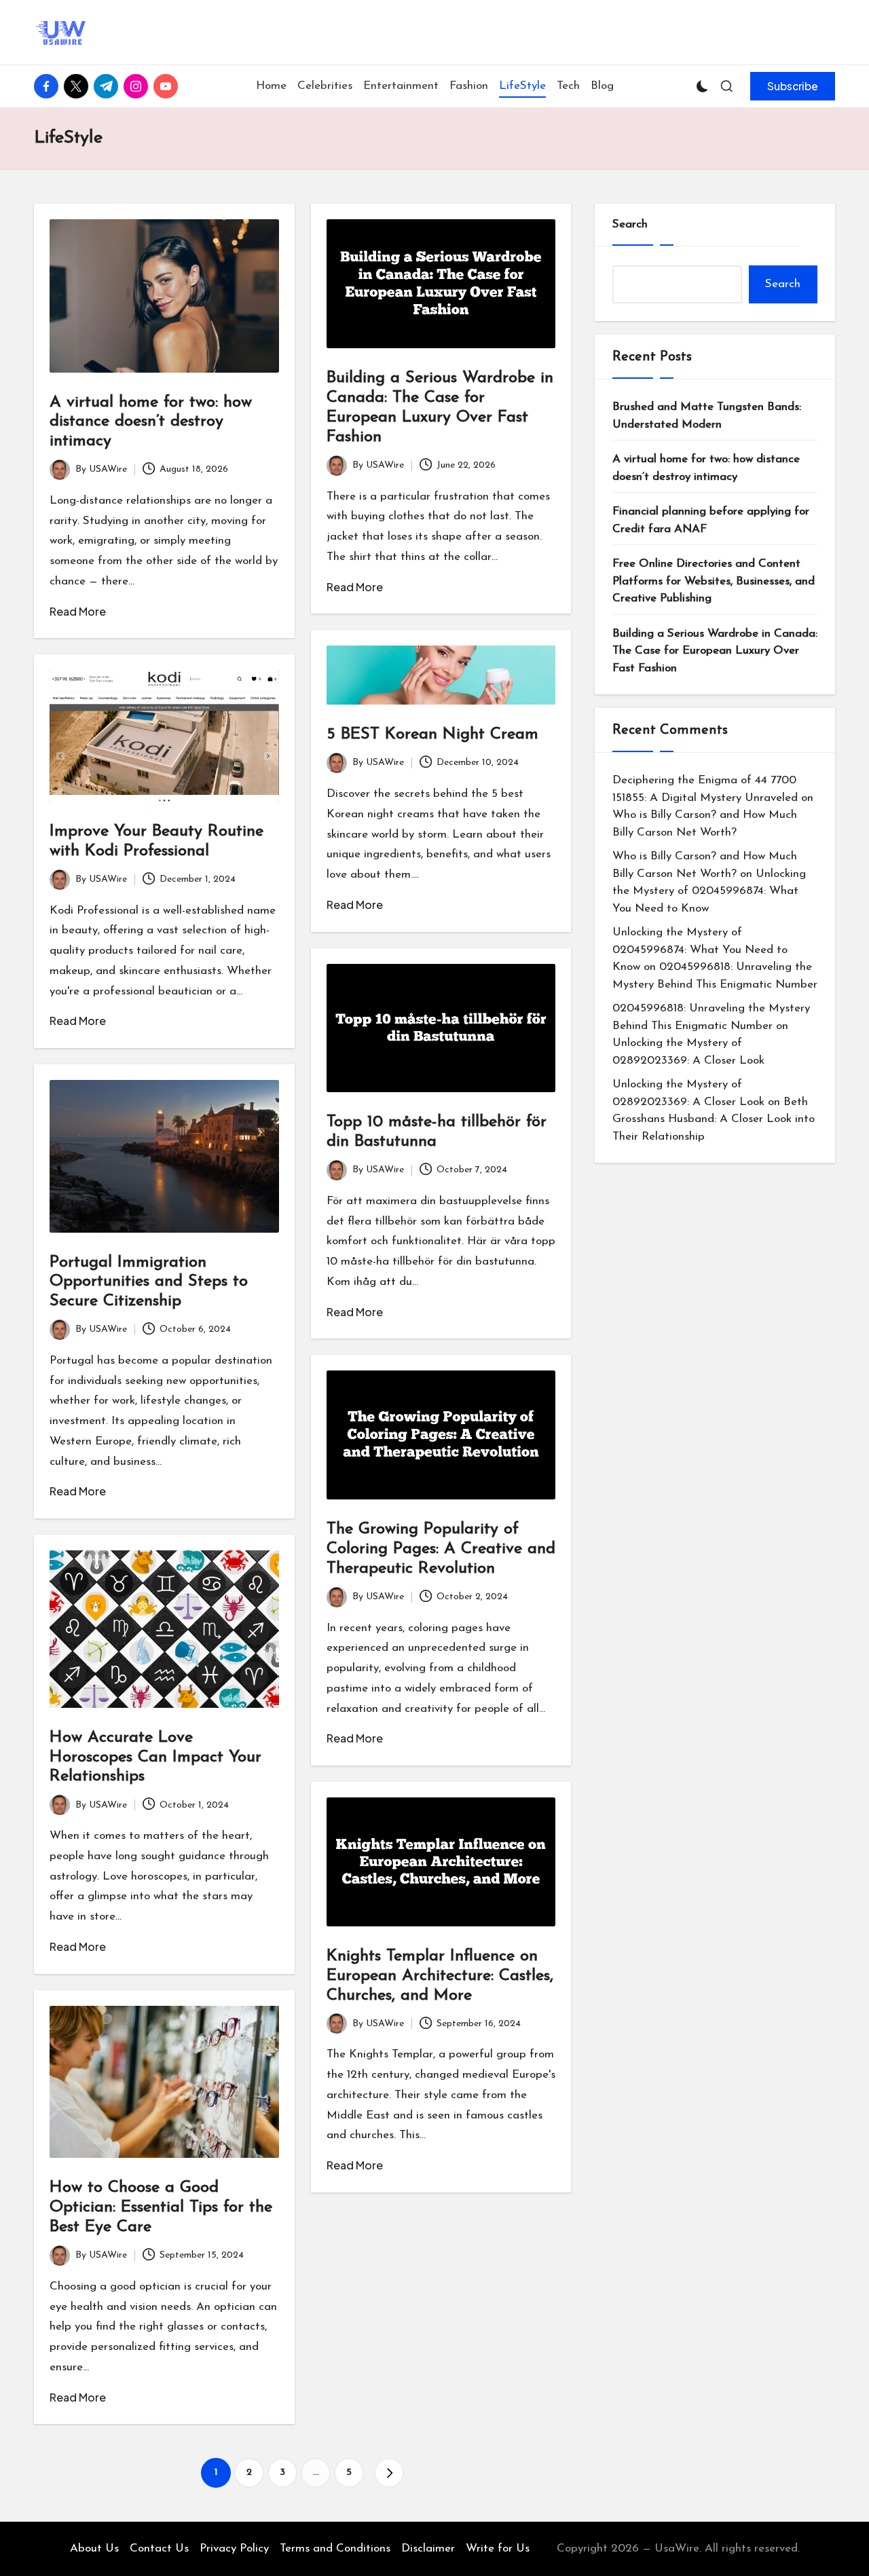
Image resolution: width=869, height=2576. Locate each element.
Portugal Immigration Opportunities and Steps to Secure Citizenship (149, 1282)
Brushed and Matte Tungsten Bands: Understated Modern (707, 416)
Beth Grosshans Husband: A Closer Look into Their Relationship (714, 1119)
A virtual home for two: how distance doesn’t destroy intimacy (151, 422)
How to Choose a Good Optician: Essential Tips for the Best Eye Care (161, 2207)
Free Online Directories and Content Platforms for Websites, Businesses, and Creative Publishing (714, 581)
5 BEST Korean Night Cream (432, 734)
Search (630, 224)
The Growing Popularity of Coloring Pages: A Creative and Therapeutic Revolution (441, 1549)
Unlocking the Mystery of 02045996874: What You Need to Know (709, 891)
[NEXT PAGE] (389, 2473)
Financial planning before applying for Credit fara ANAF (711, 520)
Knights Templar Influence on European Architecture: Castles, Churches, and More (440, 1976)
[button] (793, 86)
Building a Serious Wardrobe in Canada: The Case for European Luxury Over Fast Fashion (715, 651)
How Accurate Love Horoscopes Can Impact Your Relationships (155, 1757)
